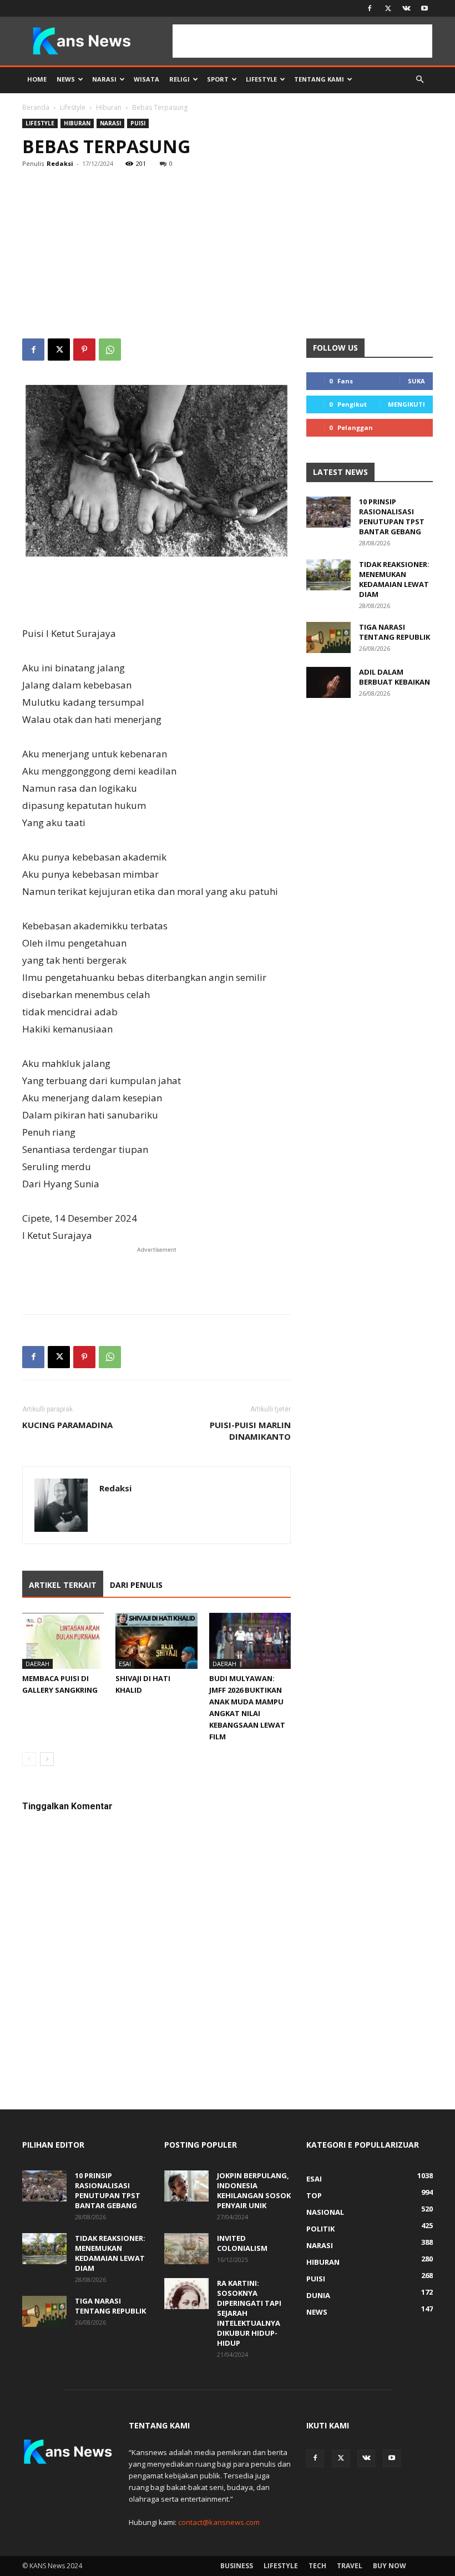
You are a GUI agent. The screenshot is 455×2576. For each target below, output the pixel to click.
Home (37, 79)
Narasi (104, 79)
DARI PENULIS (136, 1585)
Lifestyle (261, 79)
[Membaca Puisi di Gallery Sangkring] (63, 1641)
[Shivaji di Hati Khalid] (156, 1641)
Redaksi (60, 163)
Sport (218, 79)
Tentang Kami (319, 79)
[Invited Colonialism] (186, 2249)
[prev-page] (29, 1759)
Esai (125, 1664)
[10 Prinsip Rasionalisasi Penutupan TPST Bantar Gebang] (328, 512)
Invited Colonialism (242, 2243)
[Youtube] (424, 8)
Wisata (146, 79)
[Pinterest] (84, 350)
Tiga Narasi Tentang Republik (395, 632)
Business (237, 2566)
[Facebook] (370, 8)
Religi (180, 79)
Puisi (138, 123)
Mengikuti (406, 404)
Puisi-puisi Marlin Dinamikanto (250, 1431)
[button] (419, 80)
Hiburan (109, 107)
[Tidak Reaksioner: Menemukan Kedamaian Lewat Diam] (328, 575)
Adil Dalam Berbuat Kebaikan (395, 677)
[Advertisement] (228, 255)
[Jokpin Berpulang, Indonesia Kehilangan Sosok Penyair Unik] (186, 2186)
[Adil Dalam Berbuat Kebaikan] (328, 682)
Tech (317, 2566)
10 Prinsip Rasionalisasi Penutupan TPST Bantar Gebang (392, 517)
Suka (416, 381)
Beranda (36, 107)
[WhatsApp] (110, 350)
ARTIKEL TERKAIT (63, 1585)
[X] (388, 8)
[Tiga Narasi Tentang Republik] (328, 637)
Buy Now (390, 2566)
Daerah (37, 1664)
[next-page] (47, 1759)
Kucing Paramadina (67, 1425)
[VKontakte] (406, 8)
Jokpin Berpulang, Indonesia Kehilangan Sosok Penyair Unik (254, 2190)
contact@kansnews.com (219, 2522)
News (66, 79)
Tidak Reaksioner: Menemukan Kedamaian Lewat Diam (394, 579)
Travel (350, 2566)
